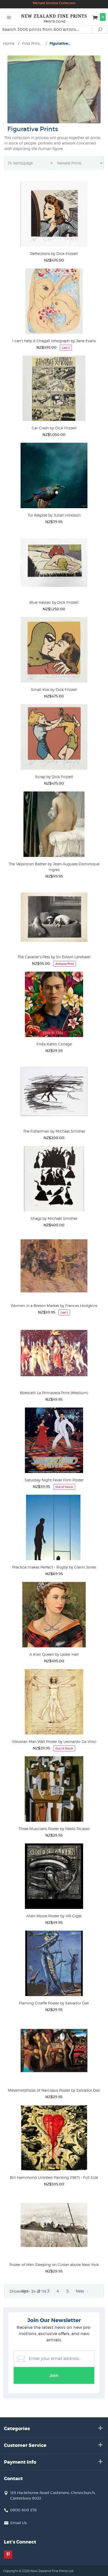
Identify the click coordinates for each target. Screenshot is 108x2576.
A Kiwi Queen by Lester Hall (54, 1654)
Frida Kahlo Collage (54, 1044)
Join (54, 2375)
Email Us (19, 2523)
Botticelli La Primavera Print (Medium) (54, 1393)
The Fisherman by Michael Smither (54, 1131)
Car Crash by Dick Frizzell (54, 428)
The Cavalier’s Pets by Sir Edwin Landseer (54, 957)
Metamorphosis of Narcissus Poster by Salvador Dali (54, 2090)
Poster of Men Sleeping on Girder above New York (54, 2265)
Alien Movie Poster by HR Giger (54, 1916)
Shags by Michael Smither (54, 1218)
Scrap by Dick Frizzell (54, 777)
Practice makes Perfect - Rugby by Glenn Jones (54, 1567)
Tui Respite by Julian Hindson (54, 515)
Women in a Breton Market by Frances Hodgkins (54, 1306)
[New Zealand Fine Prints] (54, 17)
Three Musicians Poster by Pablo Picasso (54, 1829)
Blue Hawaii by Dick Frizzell (54, 602)
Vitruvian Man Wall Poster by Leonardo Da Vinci (54, 1741)
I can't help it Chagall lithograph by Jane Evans (54, 341)
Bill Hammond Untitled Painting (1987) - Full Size (54, 2177)
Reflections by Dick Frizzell (54, 254)
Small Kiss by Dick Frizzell (54, 689)
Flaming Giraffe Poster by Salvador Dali (54, 2003)
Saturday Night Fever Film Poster (54, 1480)
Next (80, 2291)
